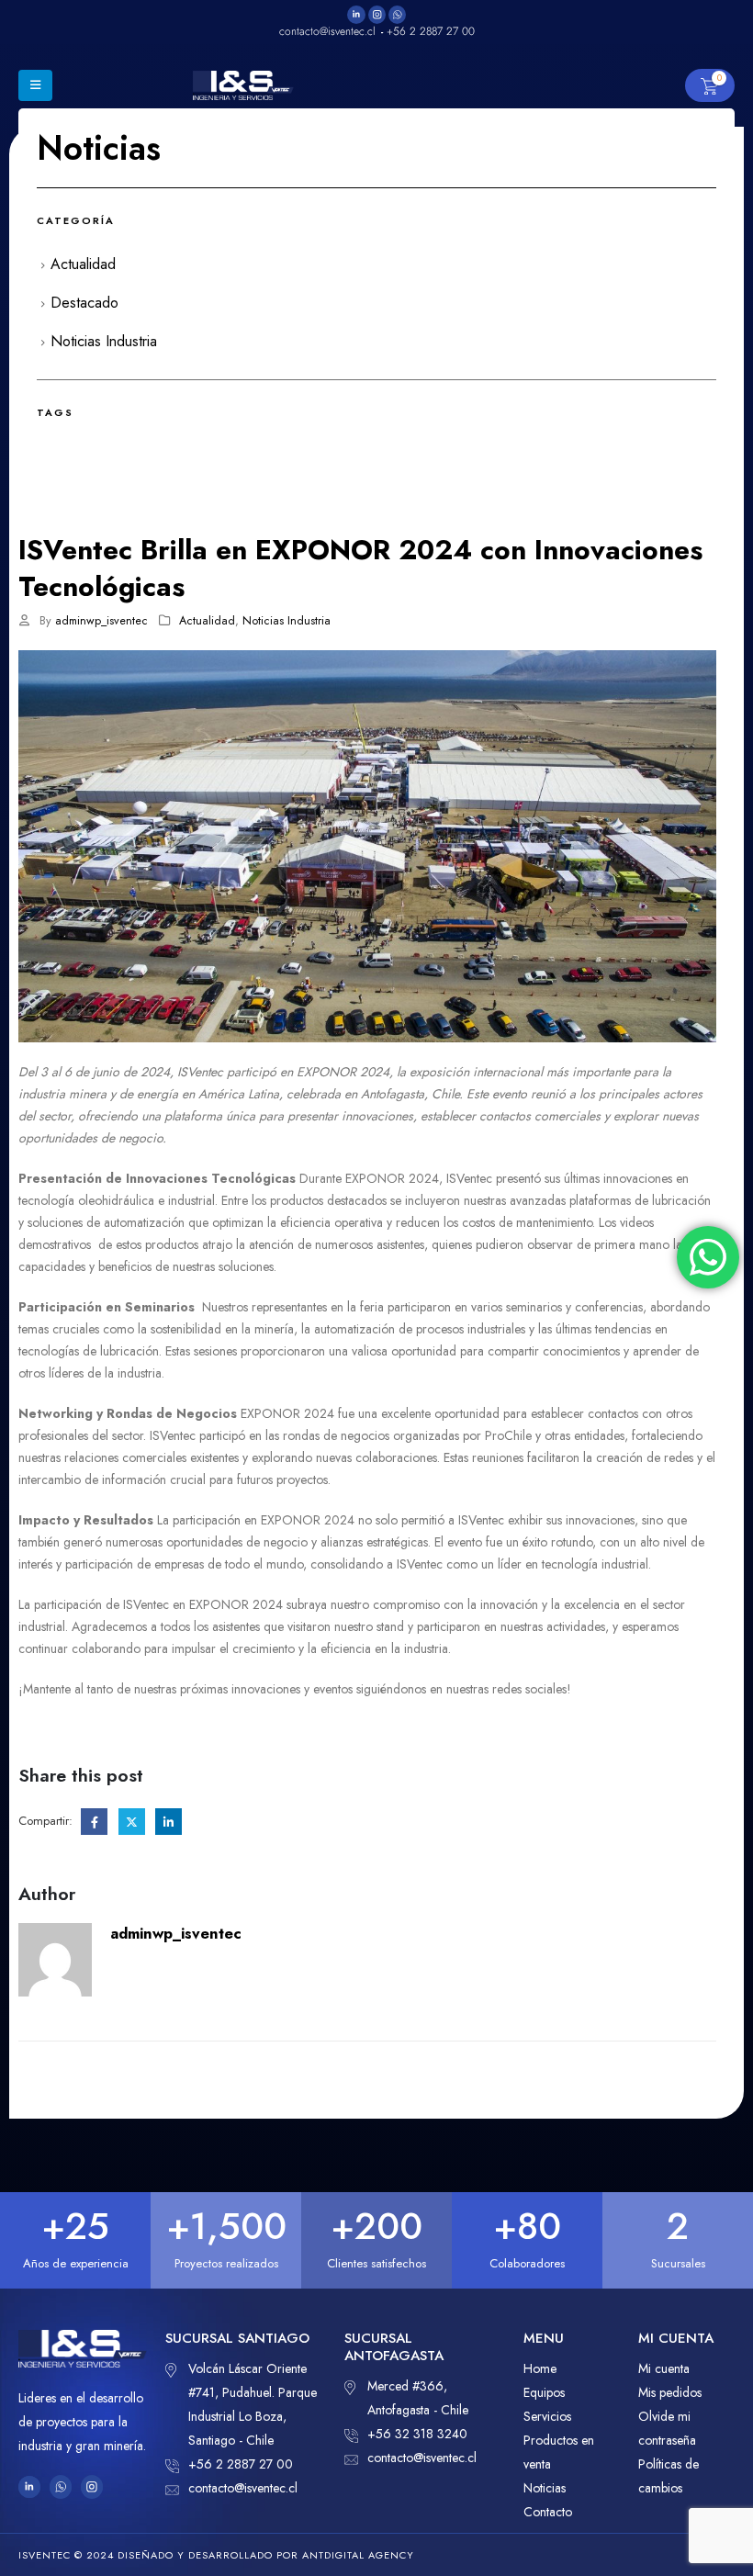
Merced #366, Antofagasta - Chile (418, 2398)
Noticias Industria (287, 621)
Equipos (544, 2392)
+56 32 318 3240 (417, 2434)
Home (540, 2368)
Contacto (548, 2512)
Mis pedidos (670, 2392)
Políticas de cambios (669, 2476)
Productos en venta (559, 2452)
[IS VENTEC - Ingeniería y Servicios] (243, 85)
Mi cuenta (664, 2368)
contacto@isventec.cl (243, 2488)
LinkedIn (169, 1822)
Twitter (132, 1822)
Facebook (94, 1822)
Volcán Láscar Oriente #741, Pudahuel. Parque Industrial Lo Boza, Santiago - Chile (253, 2404)
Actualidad (207, 621)
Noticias (545, 2488)
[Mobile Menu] (35, 85)
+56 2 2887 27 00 (241, 2464)
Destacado (84, 303)
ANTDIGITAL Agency (358, 2555)
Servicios (547, 2416)
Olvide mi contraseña (667, 2428)
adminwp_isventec (101, 621)
